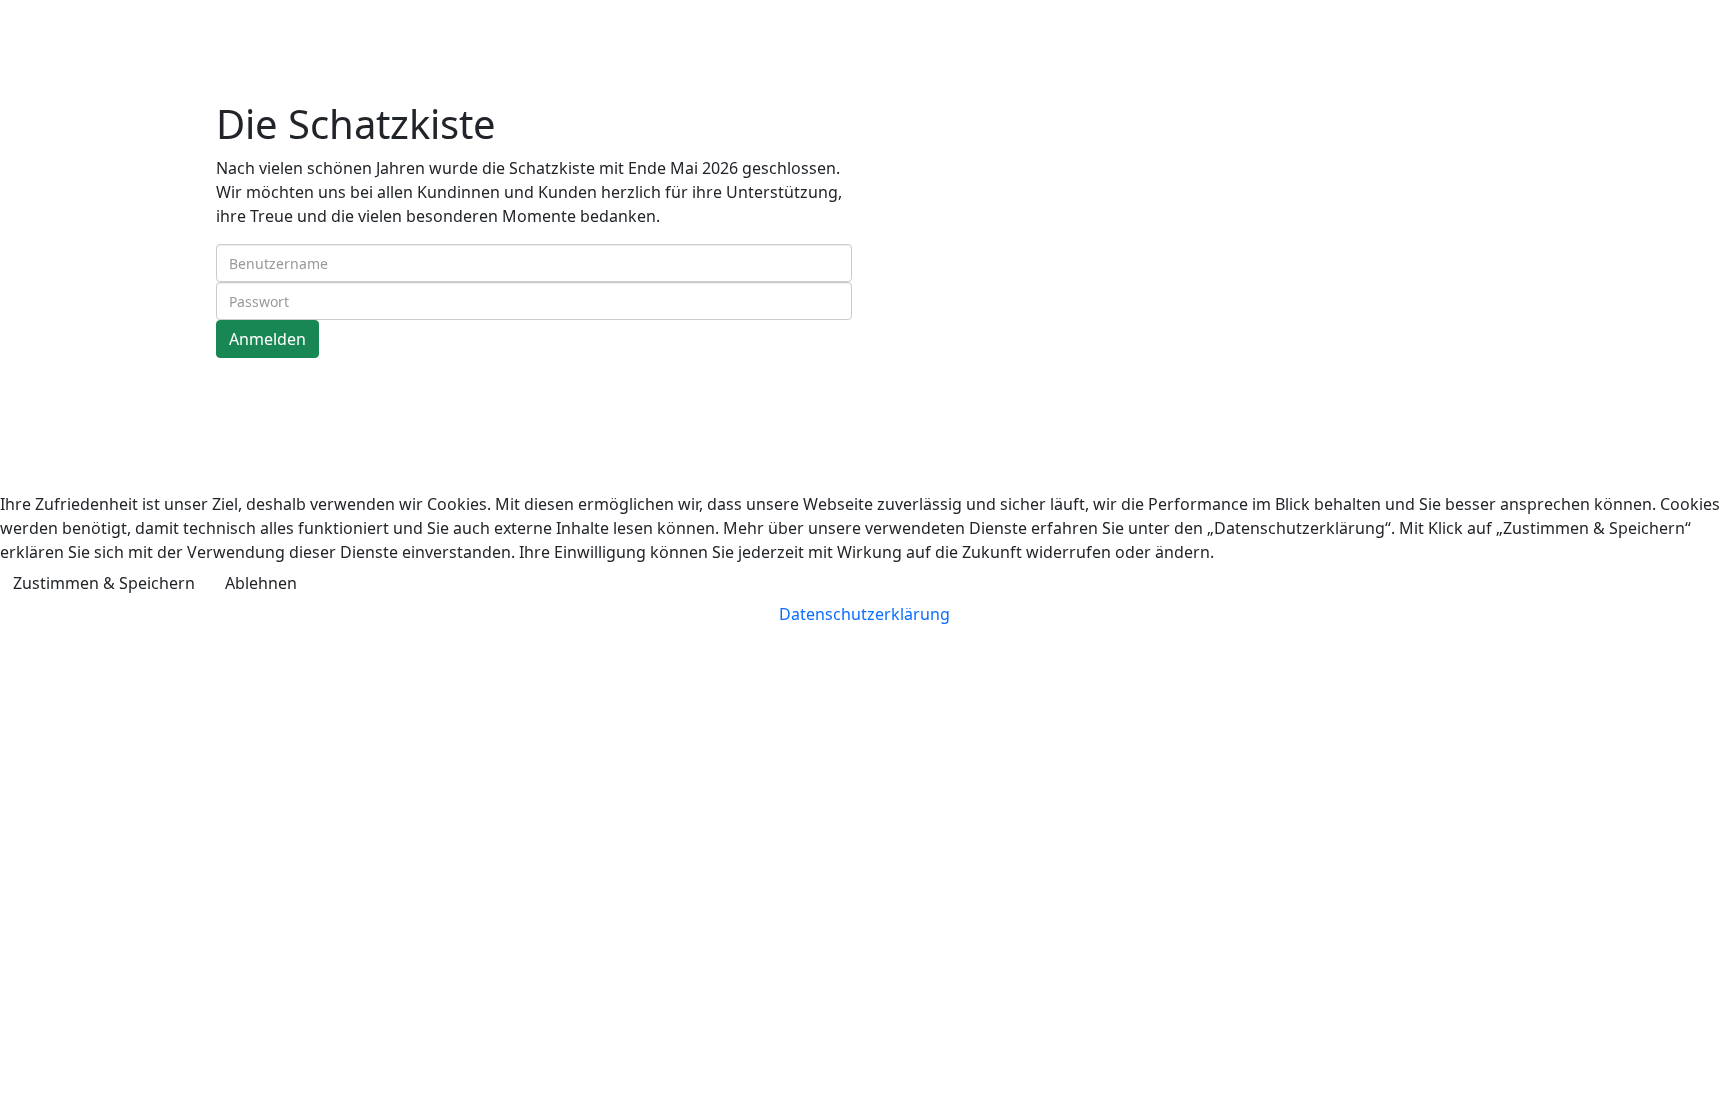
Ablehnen (261, 583)
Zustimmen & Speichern (104, 583)
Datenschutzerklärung (864, 614)
